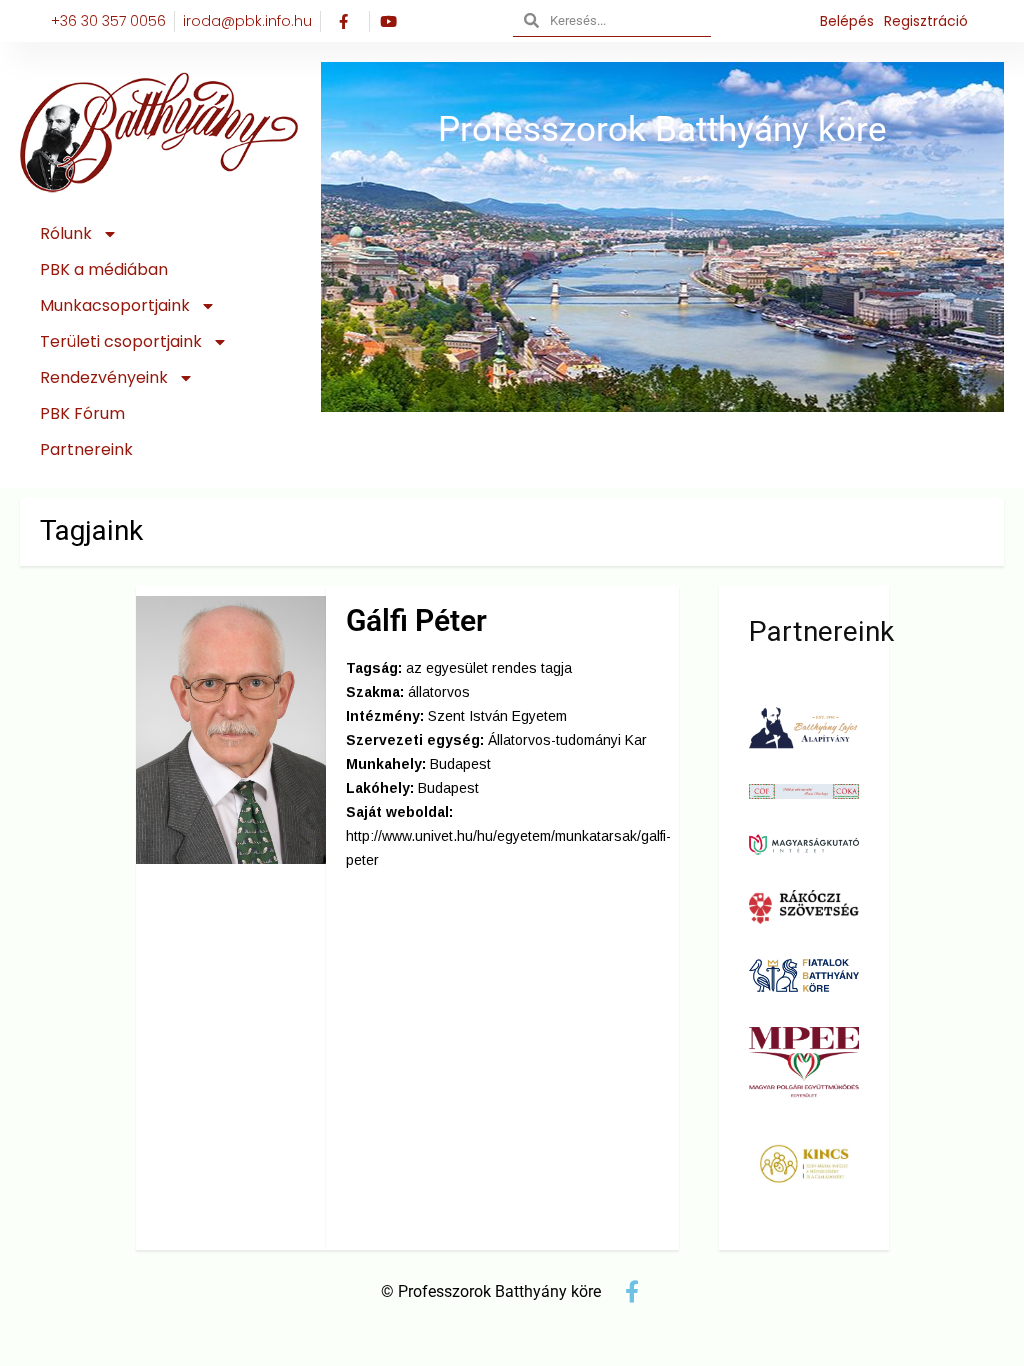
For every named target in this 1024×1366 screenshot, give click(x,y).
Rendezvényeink (104, 377)
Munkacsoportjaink (115, 305)
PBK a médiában (104, 269)
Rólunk (66, 233)
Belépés (847, 21)
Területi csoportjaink (121, 341)
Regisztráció (926, 21)
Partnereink (86, 449)
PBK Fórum (82, 413)
